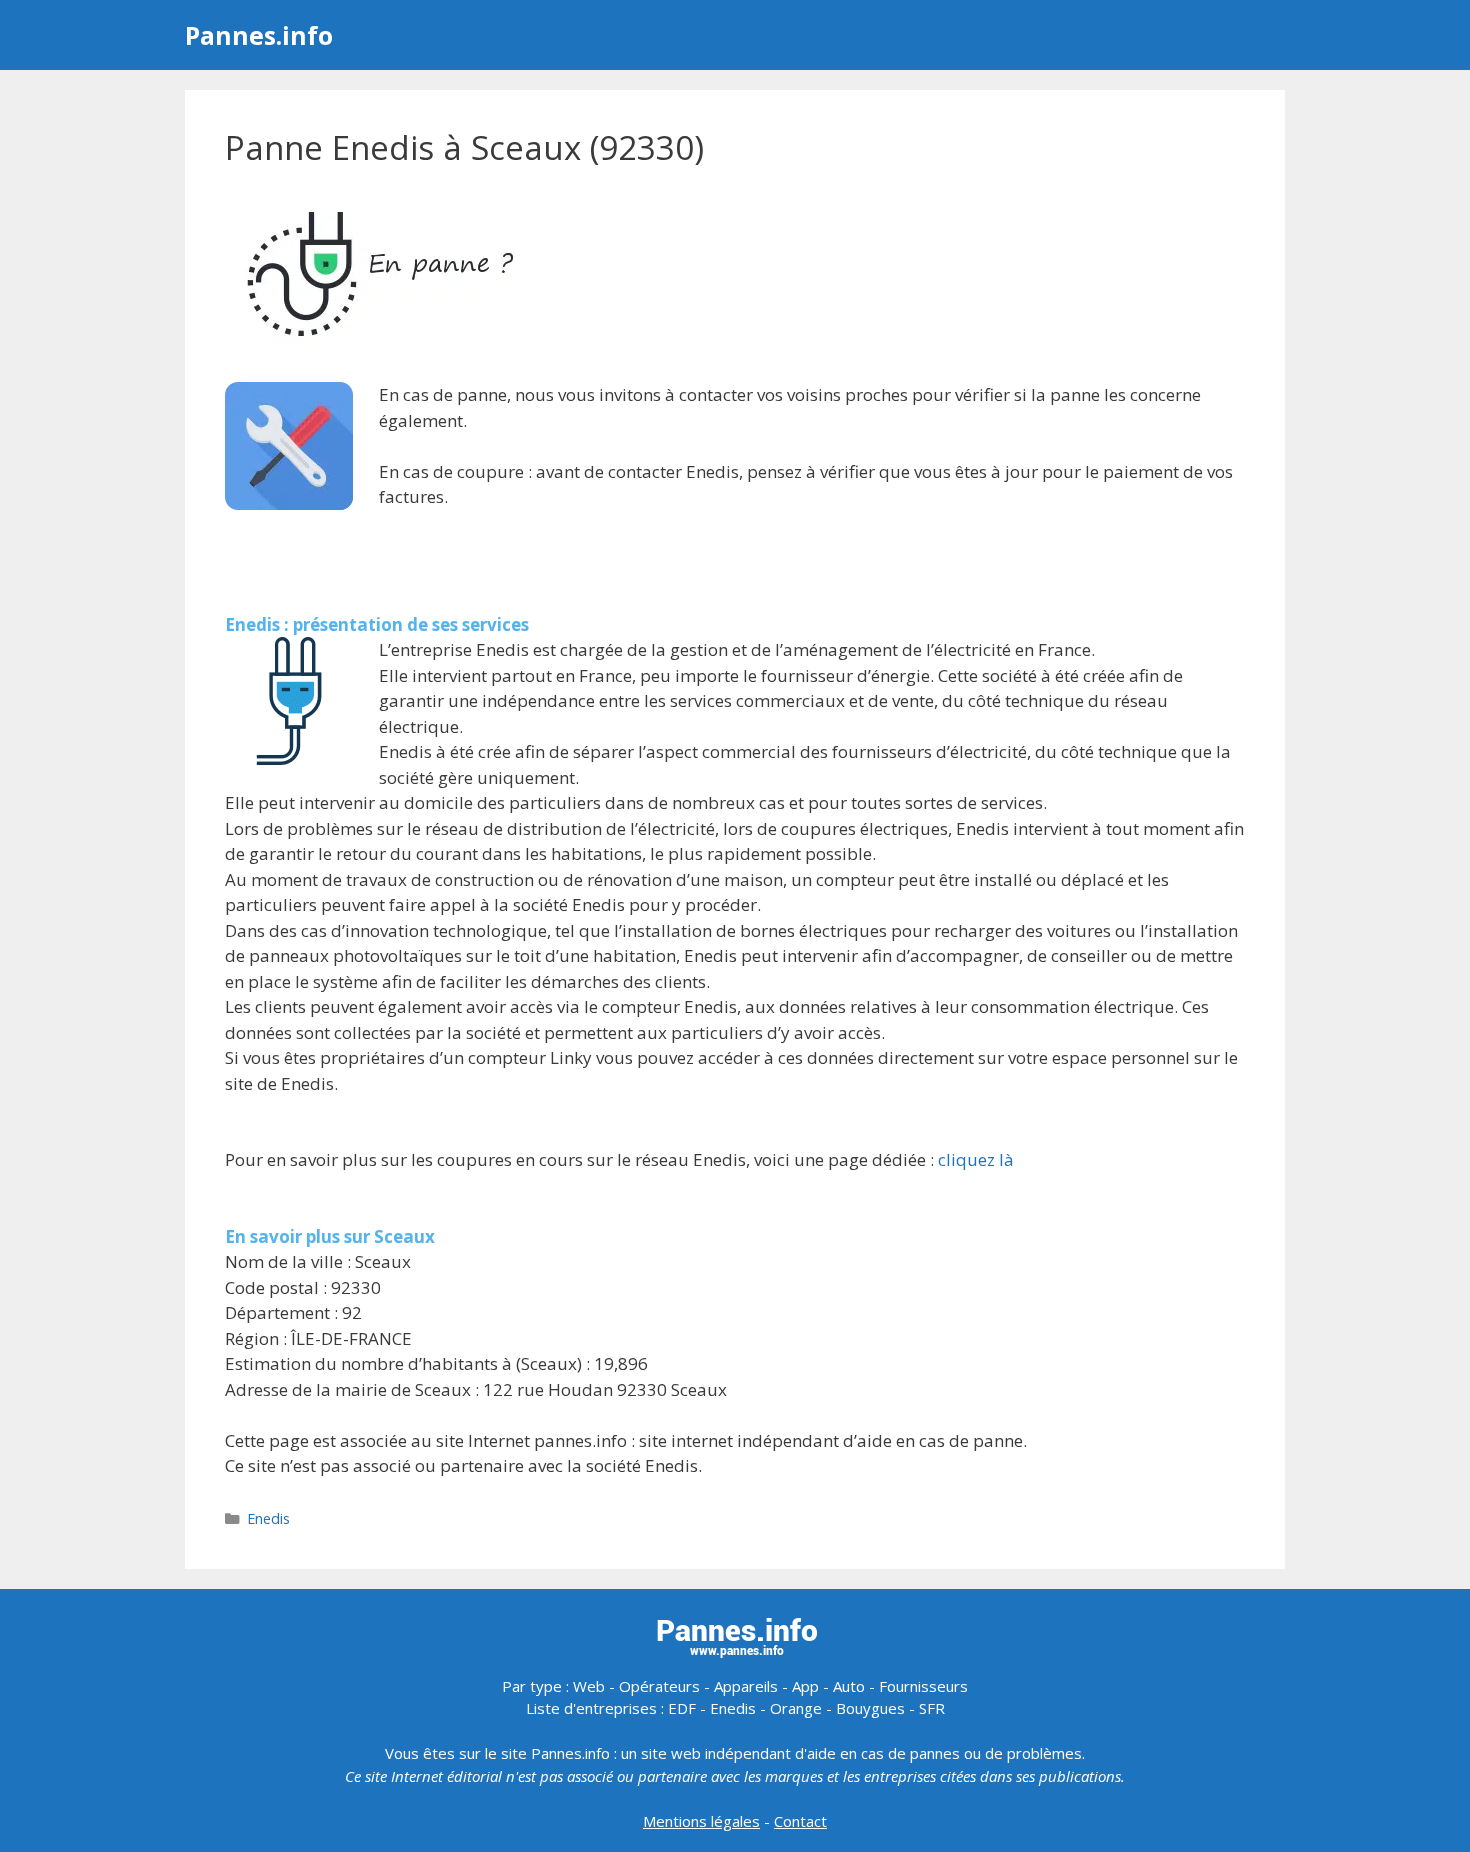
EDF (682, 1708)
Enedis (268, 1518)
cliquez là (976, 1159)
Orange (796, 1708)
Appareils (746, 1686)
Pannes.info (259, 35)
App (805, 1686)
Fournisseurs (923, 1686)
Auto (849, 1686)
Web (589, 1686)
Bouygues (870, 1708)
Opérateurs (659, 1686)
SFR (932, 1708)
